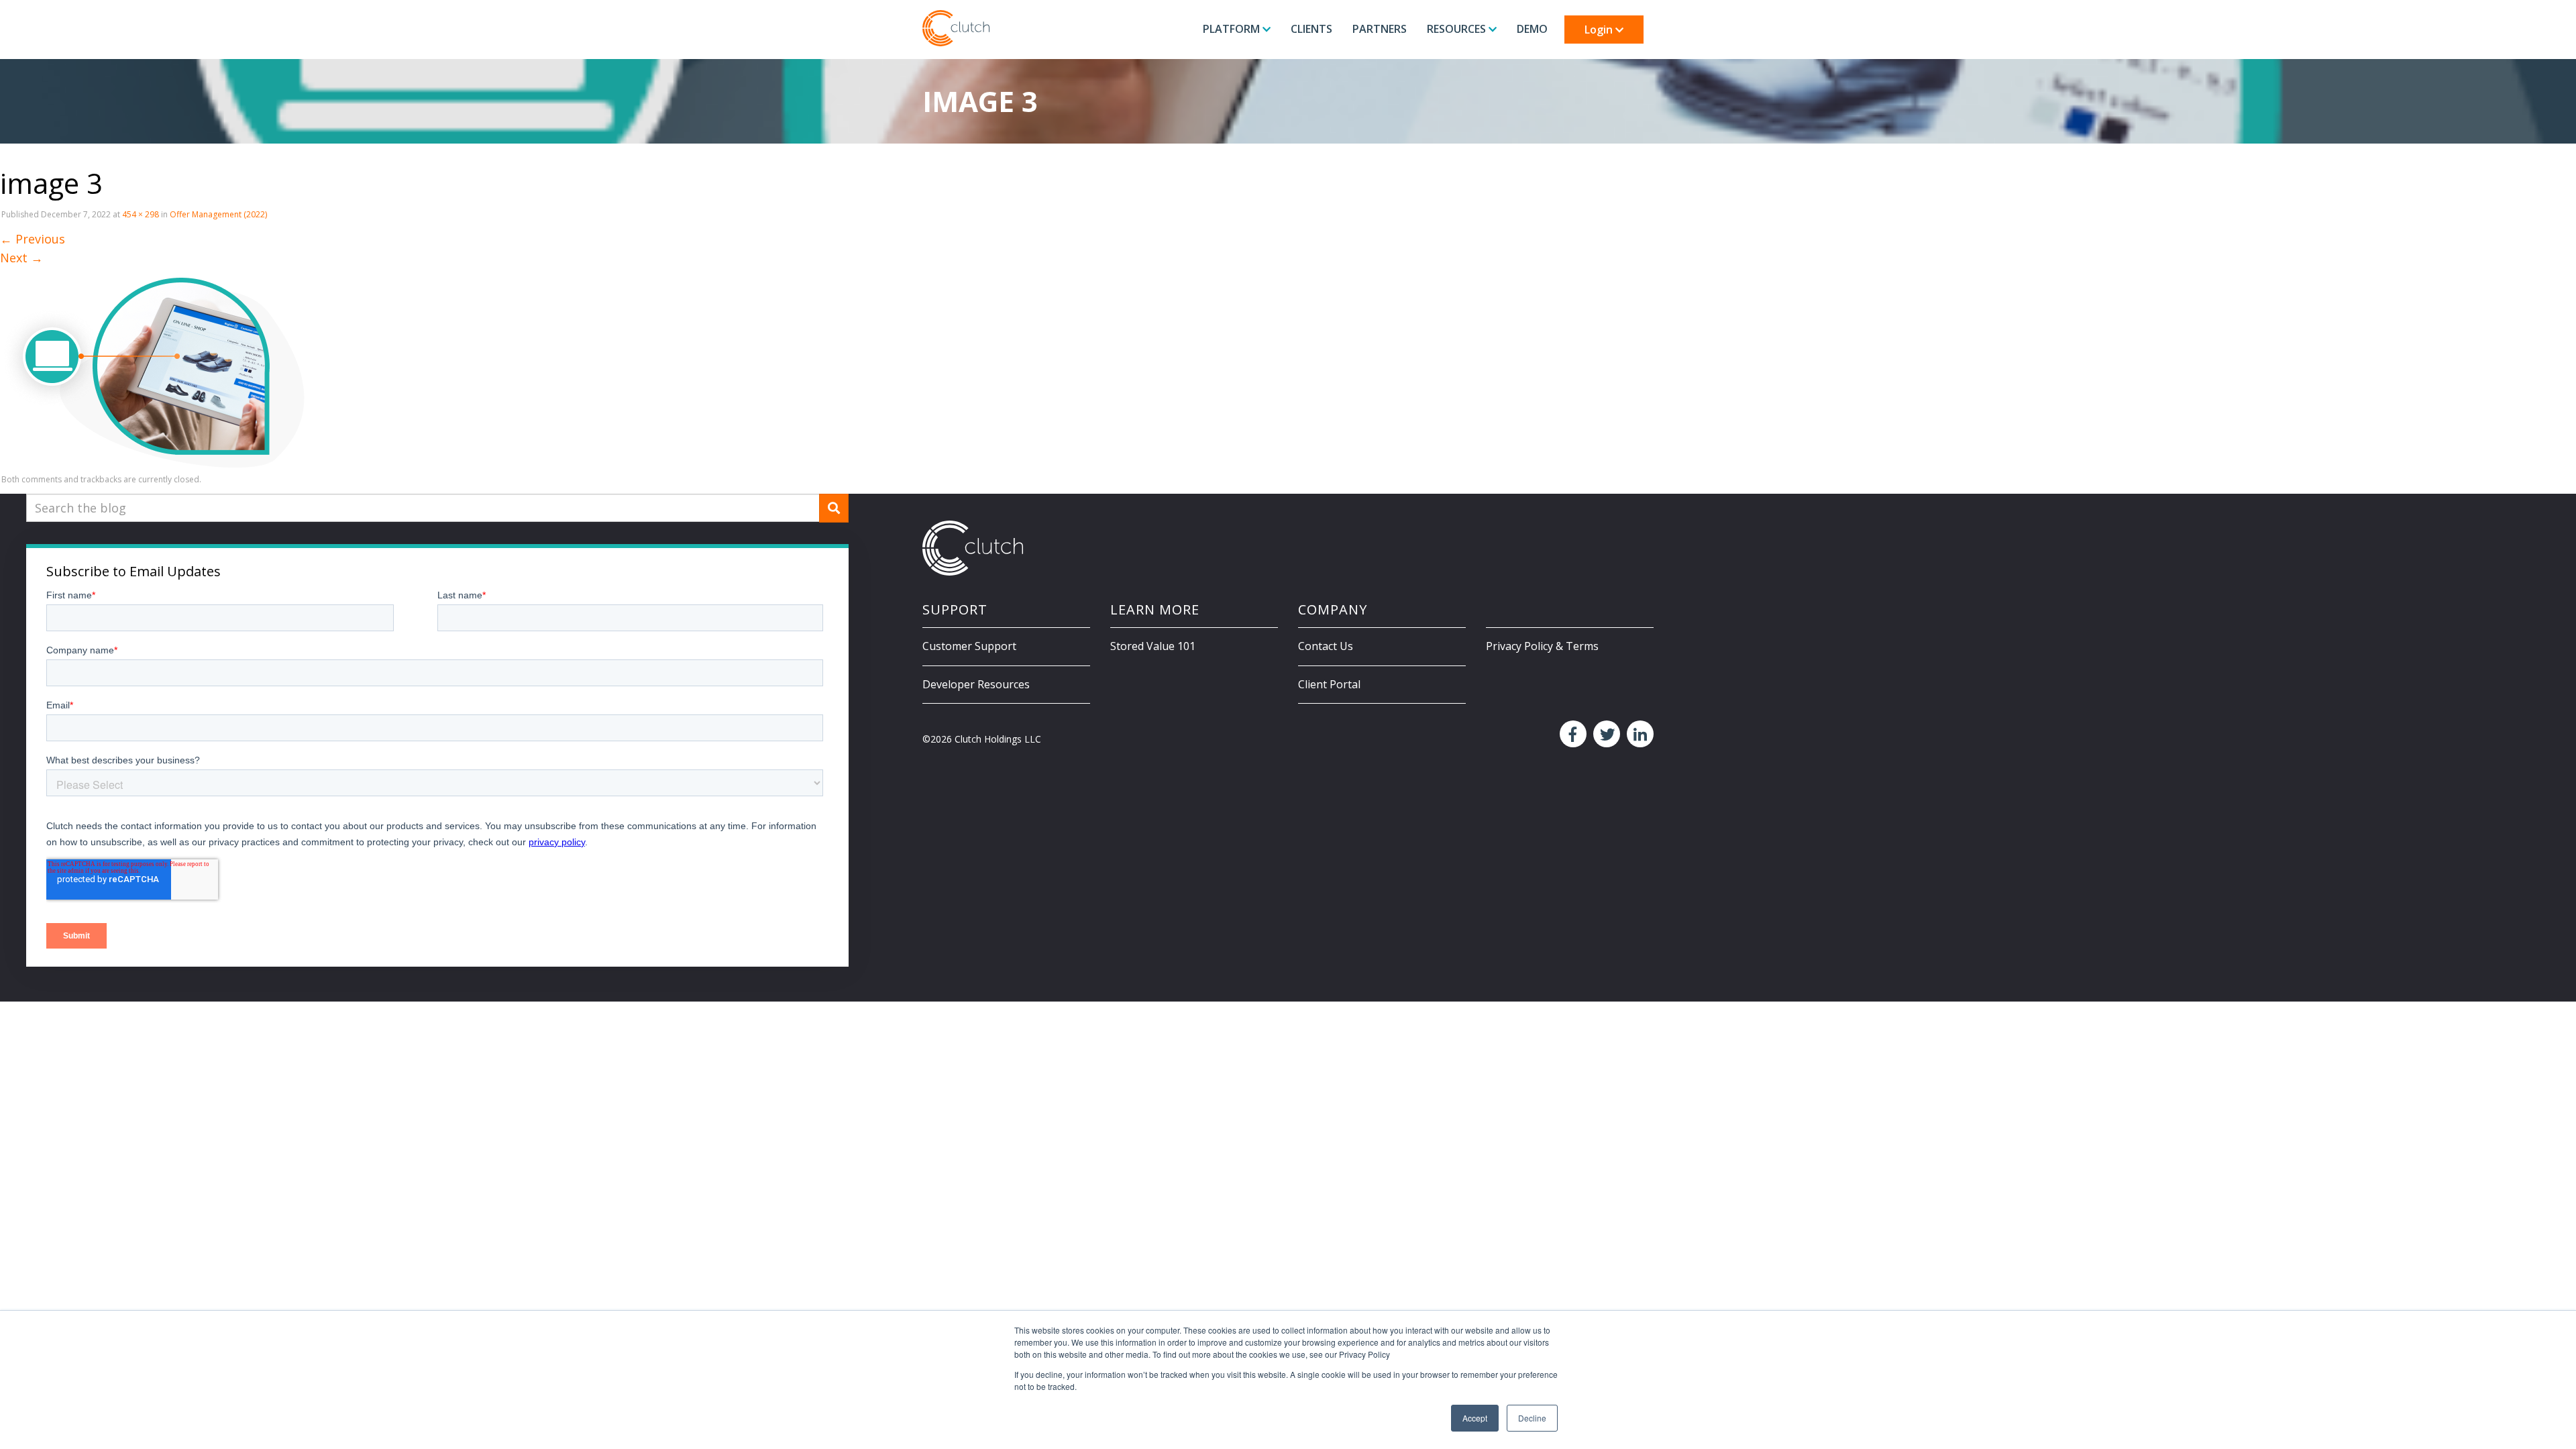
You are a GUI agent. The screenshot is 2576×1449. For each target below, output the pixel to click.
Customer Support (969, 646)
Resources (1458, 29)
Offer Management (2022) (218, 214)
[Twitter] (1605, 735)
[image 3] (152, 366)
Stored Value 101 (1153, 646)
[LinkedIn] (1639, 735)
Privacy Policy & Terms (1542, 646)
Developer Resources (976, 684)
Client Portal (1329, 684)
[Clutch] (956, 28)
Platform (1233, 29)
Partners (1380, 29)
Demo (1532, 29)
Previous (33, 239)
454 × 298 (141, 214)
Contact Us (1326, 646)
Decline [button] (1532, 1418)
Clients (1311, 29)
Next (21, 258)
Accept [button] (1475, 1418)
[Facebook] (1571, 735)
